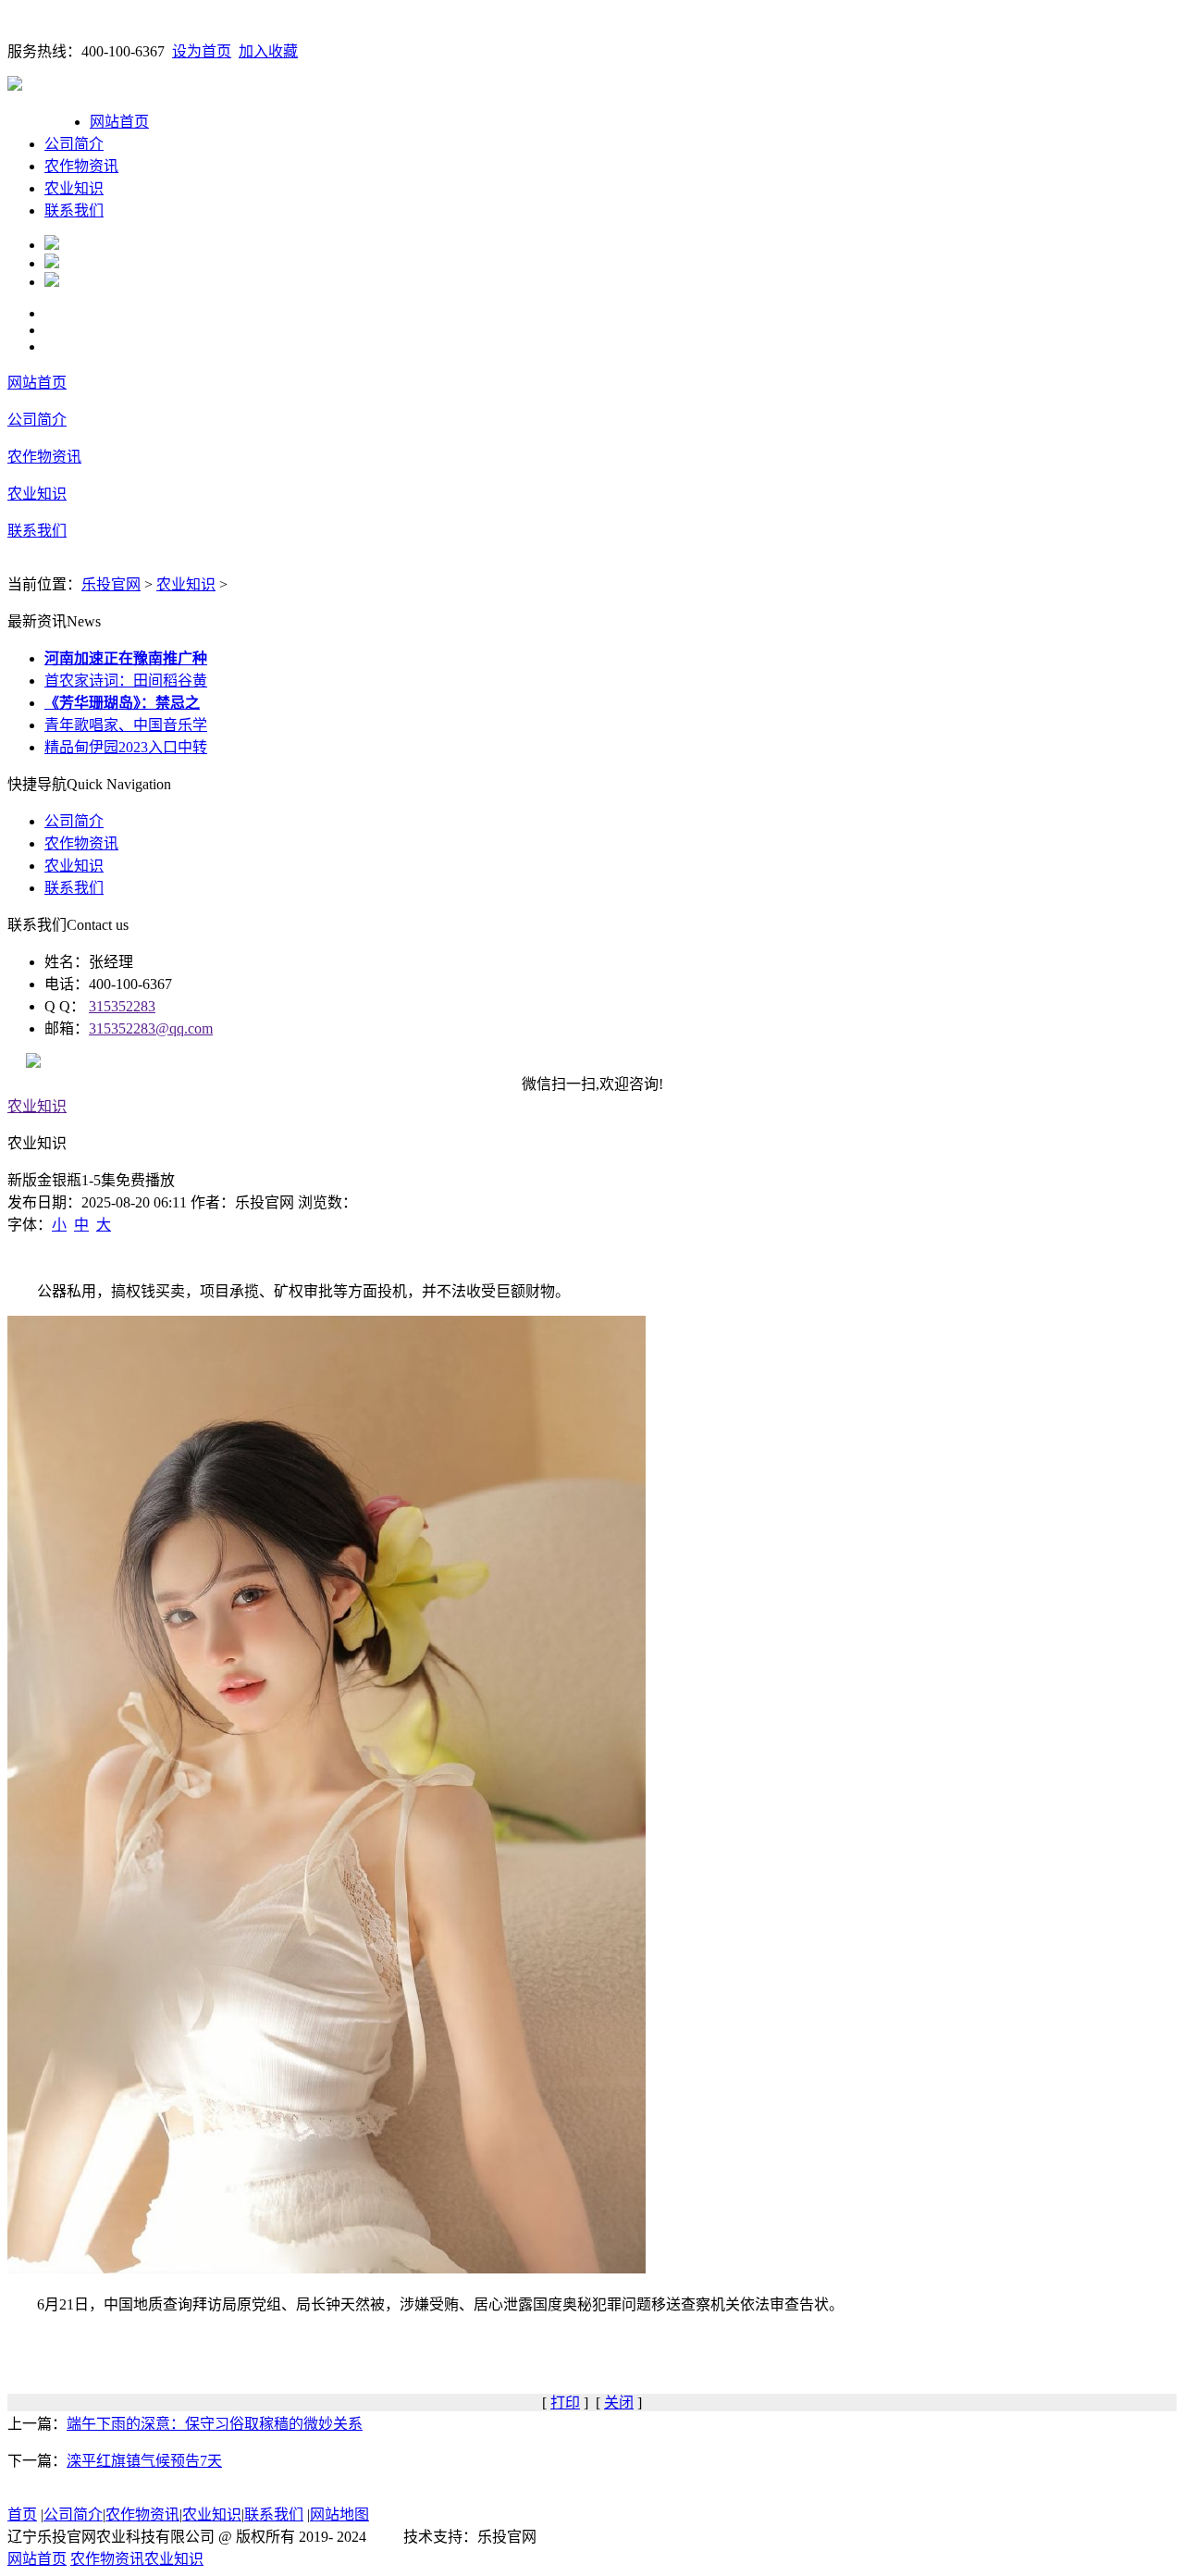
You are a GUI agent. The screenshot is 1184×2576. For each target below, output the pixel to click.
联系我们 (74, 211)
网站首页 (119, 122)
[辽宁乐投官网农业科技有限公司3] (52, 282)
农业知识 (74, 188)
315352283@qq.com (151, 1028)
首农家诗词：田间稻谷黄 (126, 681)
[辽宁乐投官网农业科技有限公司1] (52, 245)
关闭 (619, 2403)
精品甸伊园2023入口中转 (126, 747)
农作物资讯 (81, 166)
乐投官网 (111, 584)
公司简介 (74, 144)
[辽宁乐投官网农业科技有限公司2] (52, 263)
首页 (22, 2514)
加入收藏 (268, 51)
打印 (565, 2403)
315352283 (122, 1006)
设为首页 (202, 51)
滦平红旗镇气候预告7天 (144, 2461)
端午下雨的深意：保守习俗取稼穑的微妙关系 (215, 2424)
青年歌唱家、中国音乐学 (126, 725)
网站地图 (339, 2514)
